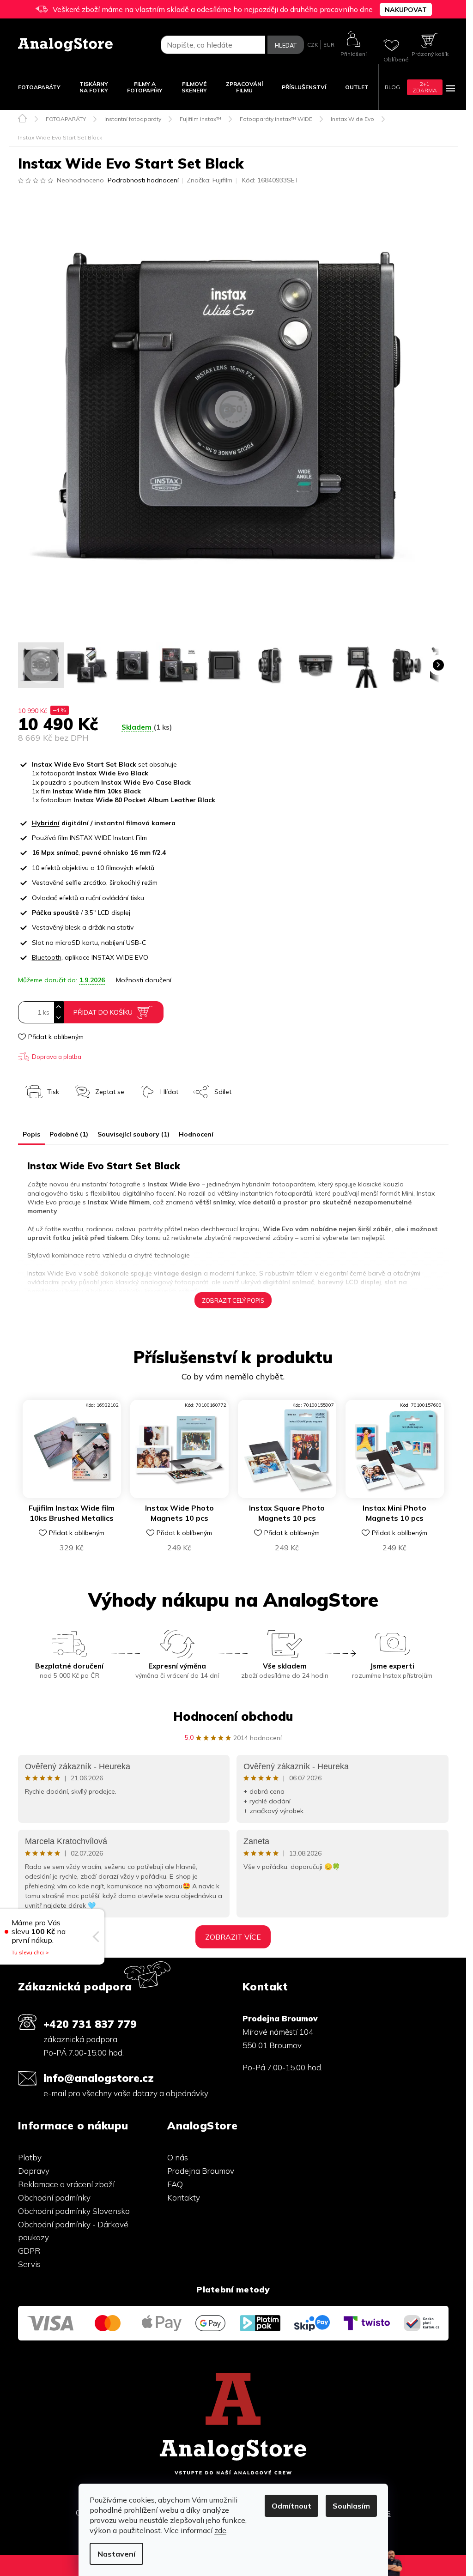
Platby (30, 2157)
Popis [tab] (31, 1134)
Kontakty (184, 2198)
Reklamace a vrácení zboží (66, 2184)
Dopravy (34, 2171)
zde (220, 2530)
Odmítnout (291, 2506)
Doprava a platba (57, 1057)
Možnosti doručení (144, 980)
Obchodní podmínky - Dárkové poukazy (73, 2231)
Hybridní (46, 823)
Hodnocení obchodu (233, 1716)
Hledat (286, 45)
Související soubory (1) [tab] (133, 1134)
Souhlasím (351, 2506)
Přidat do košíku (103, 1012)
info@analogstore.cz (99, 2078)
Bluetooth (47, 957)
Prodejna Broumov (201, 2171)
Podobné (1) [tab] (69, 1134)
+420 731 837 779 (90, 2024)
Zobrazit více (233, 1937)
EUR (329, 45)
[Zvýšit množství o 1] (59, 1007)
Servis (29, 2264)
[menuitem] (39, 87)
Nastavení (116, 2554)
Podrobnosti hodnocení (143, 180)
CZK (313, 45)
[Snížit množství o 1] (59, 1018)
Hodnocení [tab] (196, 1134)
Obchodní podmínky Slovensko (74, 2211)
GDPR (29, 2251)
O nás (178, 2157)
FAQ (175, 2184)
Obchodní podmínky (54, 2198)
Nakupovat (406, 10)
